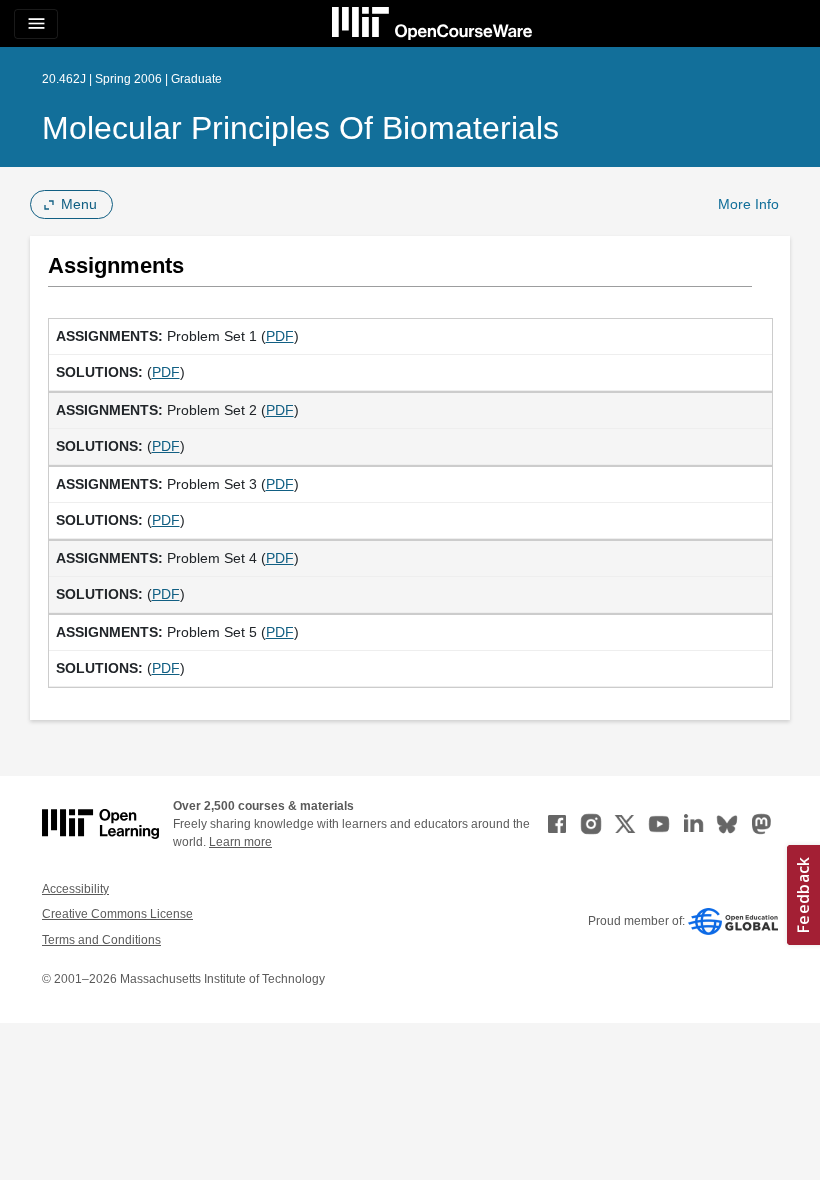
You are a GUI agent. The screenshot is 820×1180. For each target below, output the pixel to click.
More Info (748, 204)
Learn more (240, 842)
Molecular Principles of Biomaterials (300, 128)
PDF (280, 336)
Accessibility (75, 889)
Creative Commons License (117, 914)
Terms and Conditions (101, 940)
